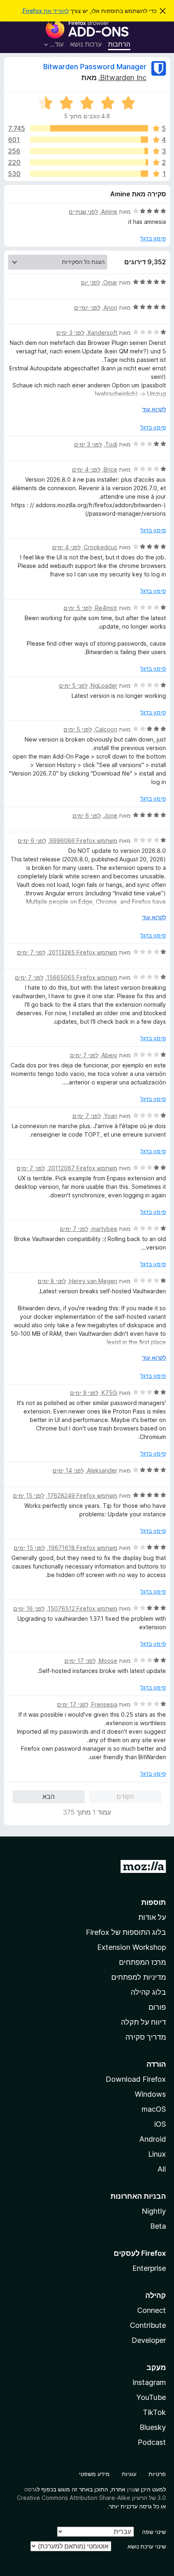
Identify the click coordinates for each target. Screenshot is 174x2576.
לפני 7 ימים (31, 952)
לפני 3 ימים (70, 333)
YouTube (151, 2397)
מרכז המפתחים (142, 1962)
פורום (157, 2007)
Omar (110, 282)
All (162, 2169)
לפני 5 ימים (78, 608)
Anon (110, 307)
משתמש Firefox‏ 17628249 (82, 1495)
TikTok (154, 2412)
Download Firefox (136, 2079)
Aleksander (102, 1470)
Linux (157, 2154)
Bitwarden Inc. (122, 78)
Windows (150, 2094)
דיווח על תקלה (143, 2022)
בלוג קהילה (148, 1992)
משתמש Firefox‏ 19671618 (83, 1548)
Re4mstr (106, 608)
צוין (131, 2489)
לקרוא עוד (154, 409)
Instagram (149, 2382)
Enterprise (149, 2268)
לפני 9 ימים (84, 1393)
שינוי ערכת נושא (147, 2546)
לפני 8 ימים (52, 1281)
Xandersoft (102, 333)
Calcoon (106, 729)
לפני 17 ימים (80, 1661)
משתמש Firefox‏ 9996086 (83, 841)
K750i (109, 1393)
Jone (111, 815)
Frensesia (104, 1704)
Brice (110, 469)
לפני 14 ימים (68, 1470)
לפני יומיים (87, 307)
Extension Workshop (132, 1947)
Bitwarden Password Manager (95, 67)
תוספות (154, 1902)
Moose (108, 1661)
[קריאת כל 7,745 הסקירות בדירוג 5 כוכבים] (89, 128)
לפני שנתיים (83, 211)
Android (153, 2139)
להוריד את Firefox (46, 11)
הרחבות (119, 44)
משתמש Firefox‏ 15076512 (83, 1608)
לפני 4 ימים (86, 469)
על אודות (152, 1917)
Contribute (148, 2325)
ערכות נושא (86, 44)
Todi (111, 444)
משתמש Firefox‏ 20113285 (83, 952)
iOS (160, 2124)
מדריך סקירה (146, 2037)
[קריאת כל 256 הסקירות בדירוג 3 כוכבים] (89, 151)
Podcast (152, 2442)
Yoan (111, 1116)
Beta (158, 2226)
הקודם (125, 1796)
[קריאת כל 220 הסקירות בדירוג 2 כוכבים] (89, 162)
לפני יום (90, 282)
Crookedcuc (101, 547)
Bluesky (153, 2427)
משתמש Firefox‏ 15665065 (82, 977)
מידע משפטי (94, 2474)
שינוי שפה (154, 2532)
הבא (49, 1796)
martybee (104, 1229)
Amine (109, 211)
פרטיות (157, 2474)
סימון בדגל (153, 238)
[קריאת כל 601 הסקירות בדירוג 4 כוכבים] (89, 140)
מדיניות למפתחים (139, 1977)
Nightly (154, 2211)
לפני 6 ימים (87, 815)
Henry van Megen (93, 1281)
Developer (149, 2340)
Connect (152, 2310)
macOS (154, 2109)
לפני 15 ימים (29, 1495)
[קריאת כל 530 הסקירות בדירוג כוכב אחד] (89, 174)
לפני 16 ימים (29, 1608)
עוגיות (129, 2474)
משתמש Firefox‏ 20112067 (83, 1168)
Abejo (109, 1055)
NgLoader (104, 685)
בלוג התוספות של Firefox (126, 1932)
